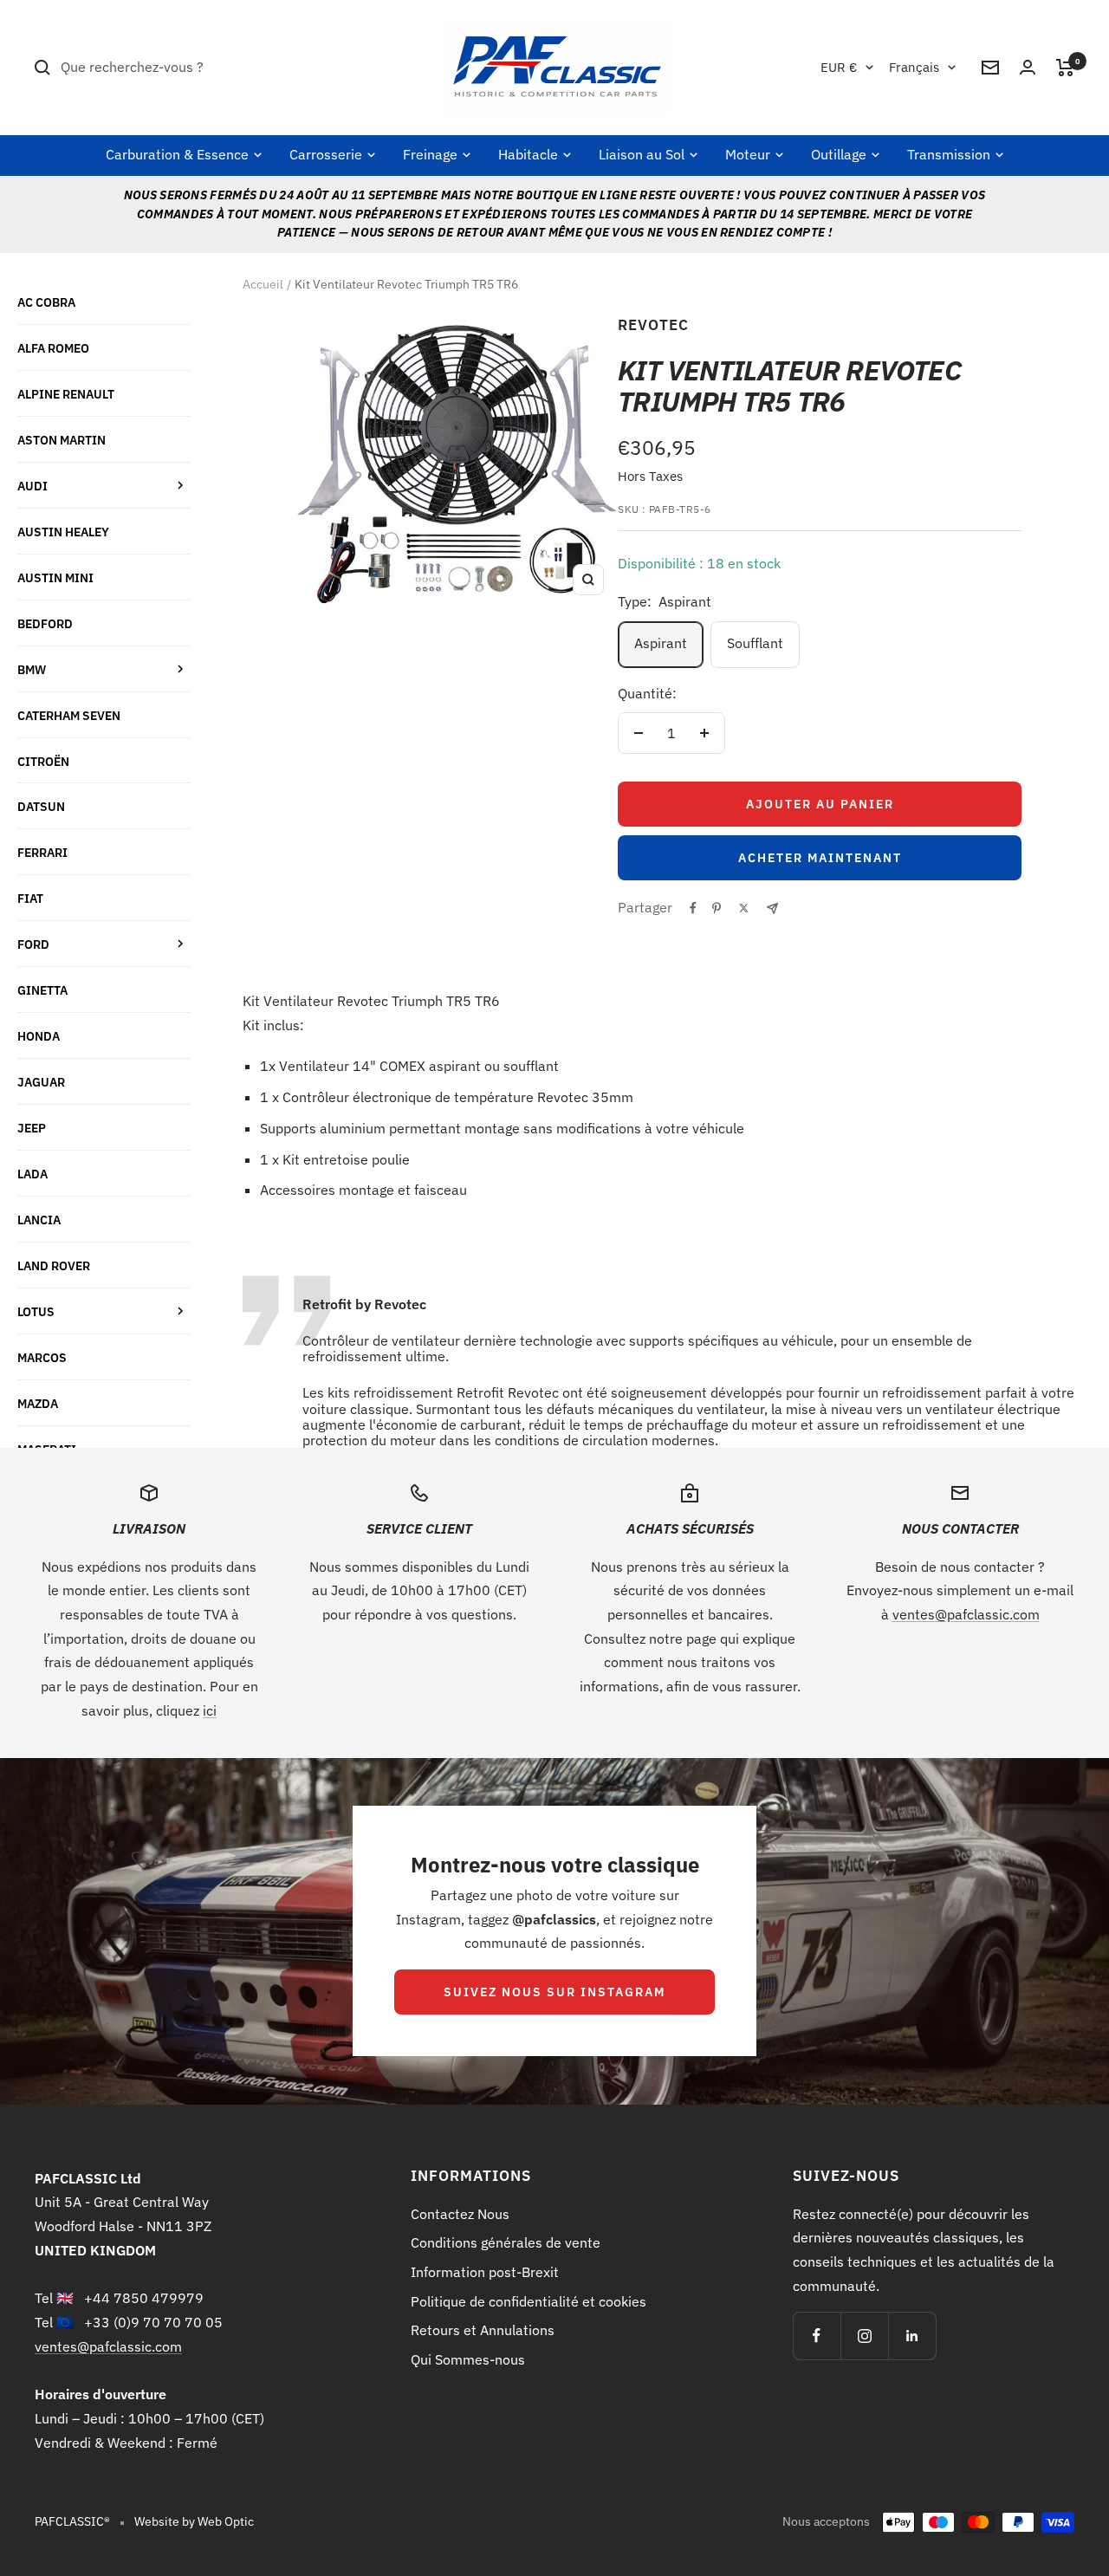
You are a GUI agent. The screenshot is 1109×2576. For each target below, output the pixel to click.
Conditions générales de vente (506, 2242)
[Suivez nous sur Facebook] (817, 2336)
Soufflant (755, 643)
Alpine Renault (66, 394)
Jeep (32, 1128)
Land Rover (54, 1265)
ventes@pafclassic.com (966, 1614)
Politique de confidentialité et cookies (529, 2301)
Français (914, 67)
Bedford (45, 623)
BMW (32, 669)
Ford (33, 944)
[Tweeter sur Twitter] (744, 908)
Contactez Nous (460, 2214)
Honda (39, 1036)
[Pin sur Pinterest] (717, 908)
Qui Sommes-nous (468, 2359)
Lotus (36, 1311)
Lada (32, 1174)
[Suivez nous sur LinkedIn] (912, 2336)
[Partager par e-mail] (772, 908)
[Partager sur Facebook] (693, 908)
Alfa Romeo (53, 348)
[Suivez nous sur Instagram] (864, 2336)
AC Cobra (46, 302)
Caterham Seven (69, 715)
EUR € (839, 67)
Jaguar (41, 1082)
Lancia (39, 1220)
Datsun (41, 806)
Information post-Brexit (485, 2272)
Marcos (42, 1357)
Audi (32, 486)
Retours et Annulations (483, 2330)
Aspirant (661, 643)
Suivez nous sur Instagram (554, 1992)
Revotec (653, 325)
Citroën (43, 761)
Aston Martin (62, 440)
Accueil (263, 284)
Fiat (30, 898)
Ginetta (42, 990)
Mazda (38, 1403)
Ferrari (42, 852)
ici (210, 1710)
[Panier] (1065, 68)
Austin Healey (63, 532)
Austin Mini (55, 577)
